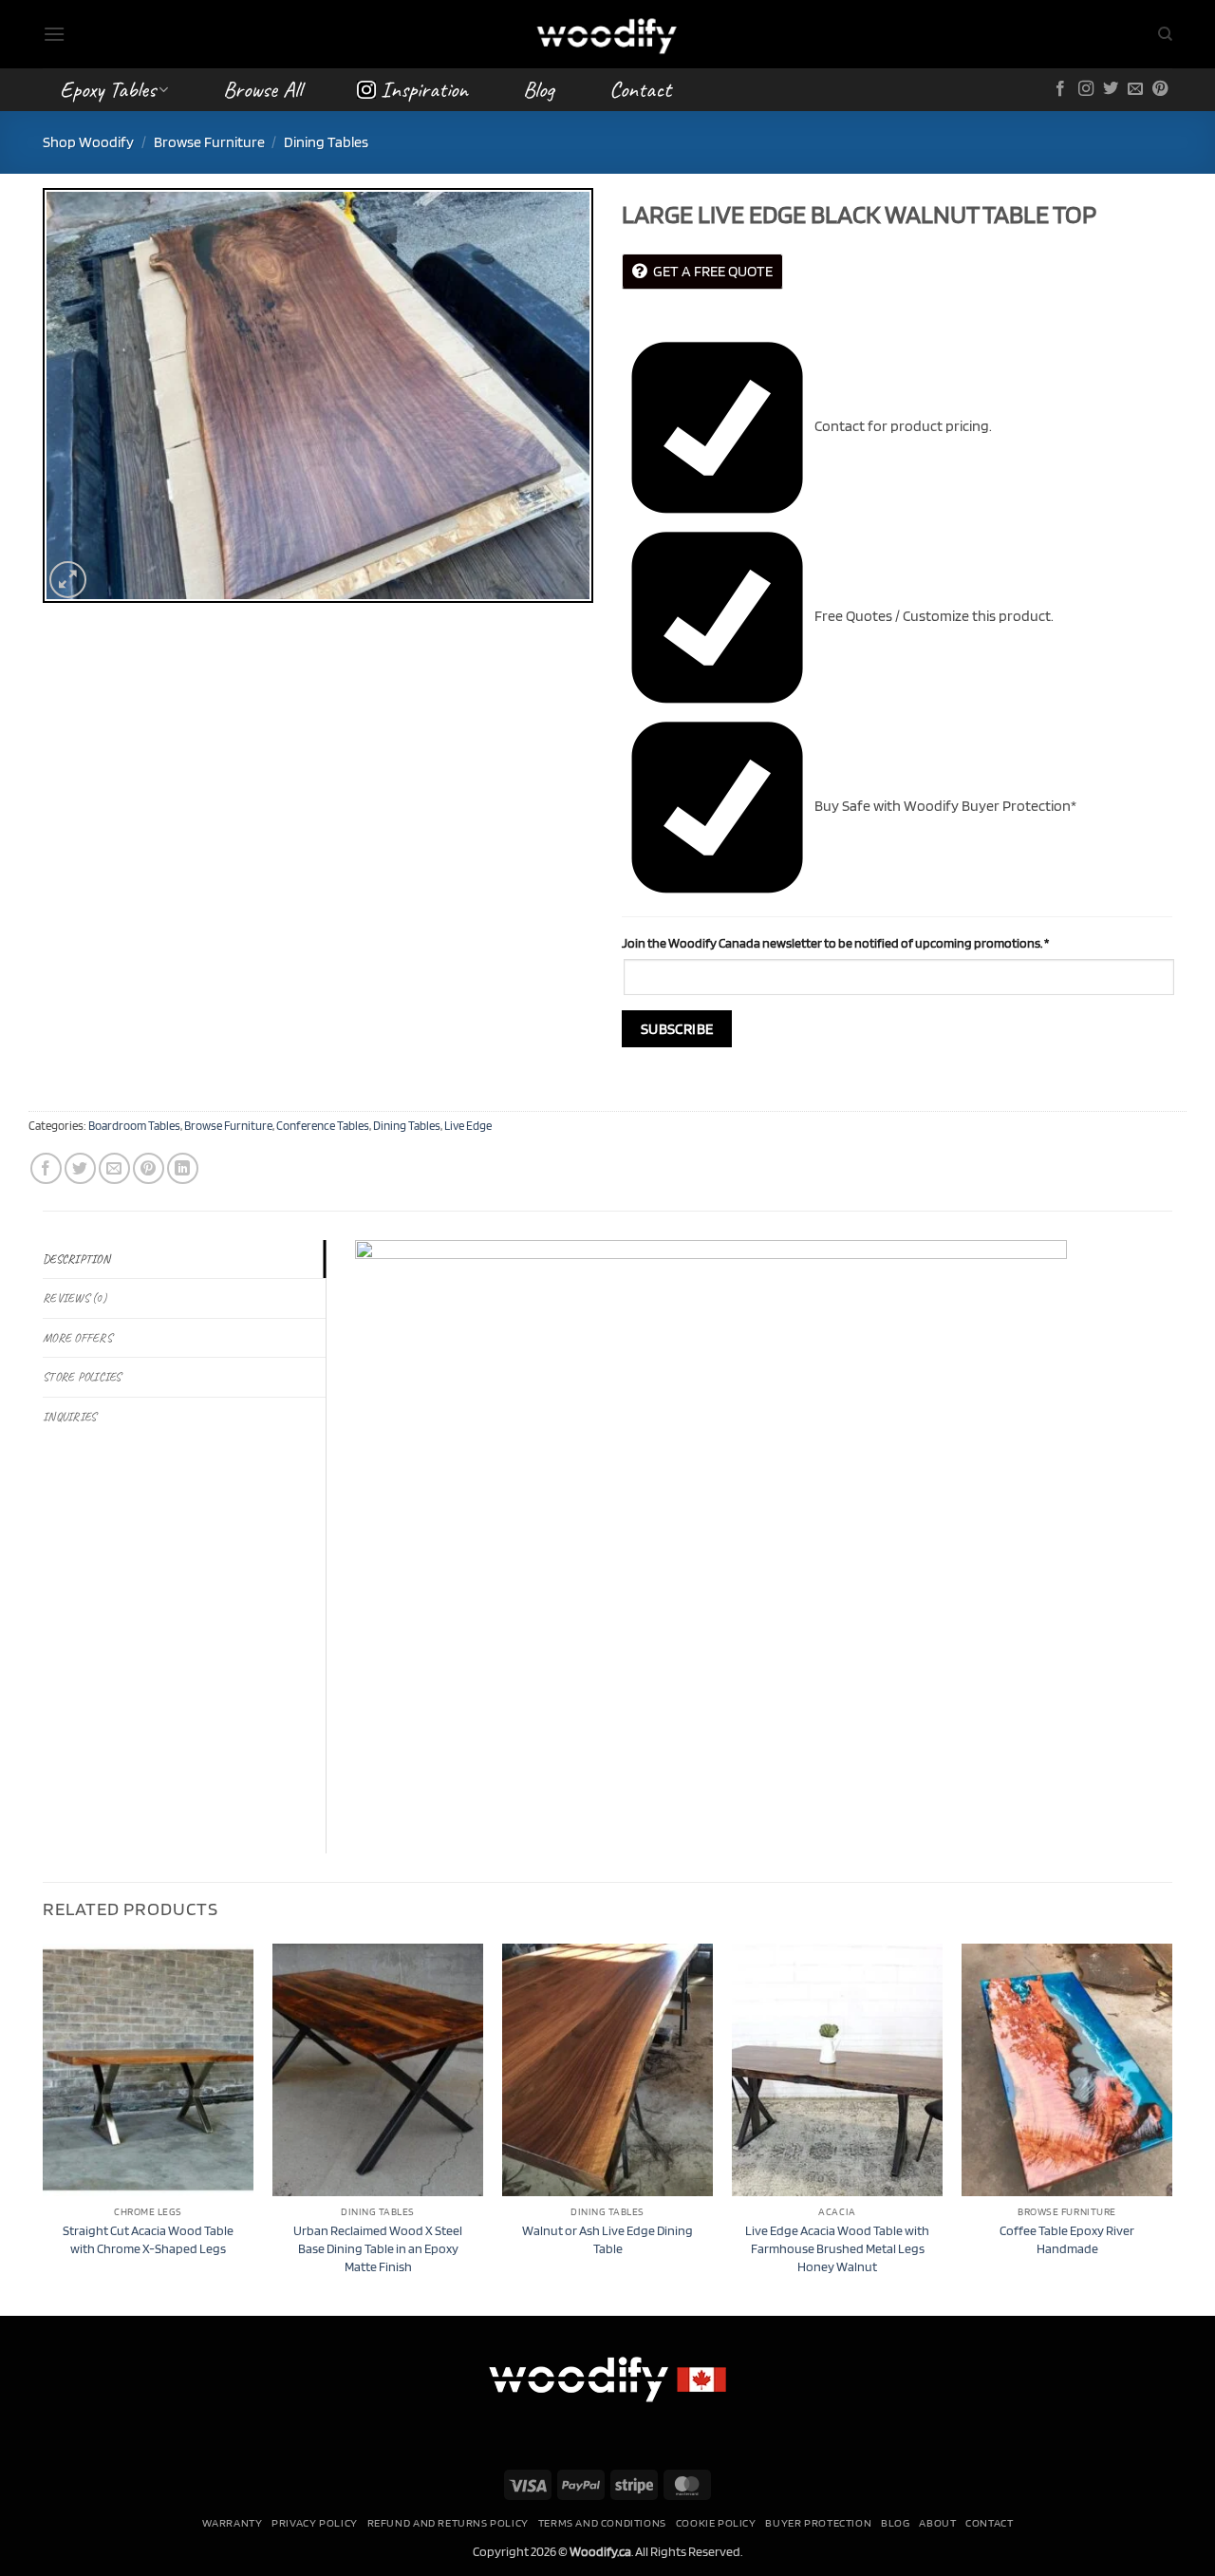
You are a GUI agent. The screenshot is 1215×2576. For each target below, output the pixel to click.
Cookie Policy (716, 2522)
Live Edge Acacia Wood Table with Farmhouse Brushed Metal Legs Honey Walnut (837, 2247)
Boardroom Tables (134, 1126)
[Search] (1165, 34)
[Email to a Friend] (114, 1168)
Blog (539, 89)
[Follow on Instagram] (1086, 89)
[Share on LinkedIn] (183, 1168)
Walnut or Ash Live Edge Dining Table (607, 2239)
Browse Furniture (209, 142)
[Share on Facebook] (46, 1168)
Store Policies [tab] (82, 1377)
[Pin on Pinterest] (149, 1168)
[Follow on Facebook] (1060, 89)
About (937, 2522)
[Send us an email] (1135, 89)
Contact (640, 89)
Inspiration (424, 89)
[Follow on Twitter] (1111, 89)
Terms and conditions (602, 2522)
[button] (54, 34)
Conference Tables (323, 1126)
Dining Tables (326, 142)
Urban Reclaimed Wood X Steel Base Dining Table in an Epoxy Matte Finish (378, 2247)
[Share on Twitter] (80, 1168)
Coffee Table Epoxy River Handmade (1067, 2239)
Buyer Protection (818, 2522)
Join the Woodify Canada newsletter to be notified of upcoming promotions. (835, 942)
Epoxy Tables (108, 89)
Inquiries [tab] (69, 1417)
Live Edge (468, 1126)
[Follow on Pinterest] (1160, 89)
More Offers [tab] (77, 1338)
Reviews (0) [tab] (75, 1298)
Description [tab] (76, 1259)
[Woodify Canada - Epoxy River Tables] (607, 34)
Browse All (262, 89)
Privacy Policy (315, 2522)
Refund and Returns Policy (448, 2522)
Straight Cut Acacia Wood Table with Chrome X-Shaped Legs (148, 2239)
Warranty (233, 2522)
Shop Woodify (88, 142)
